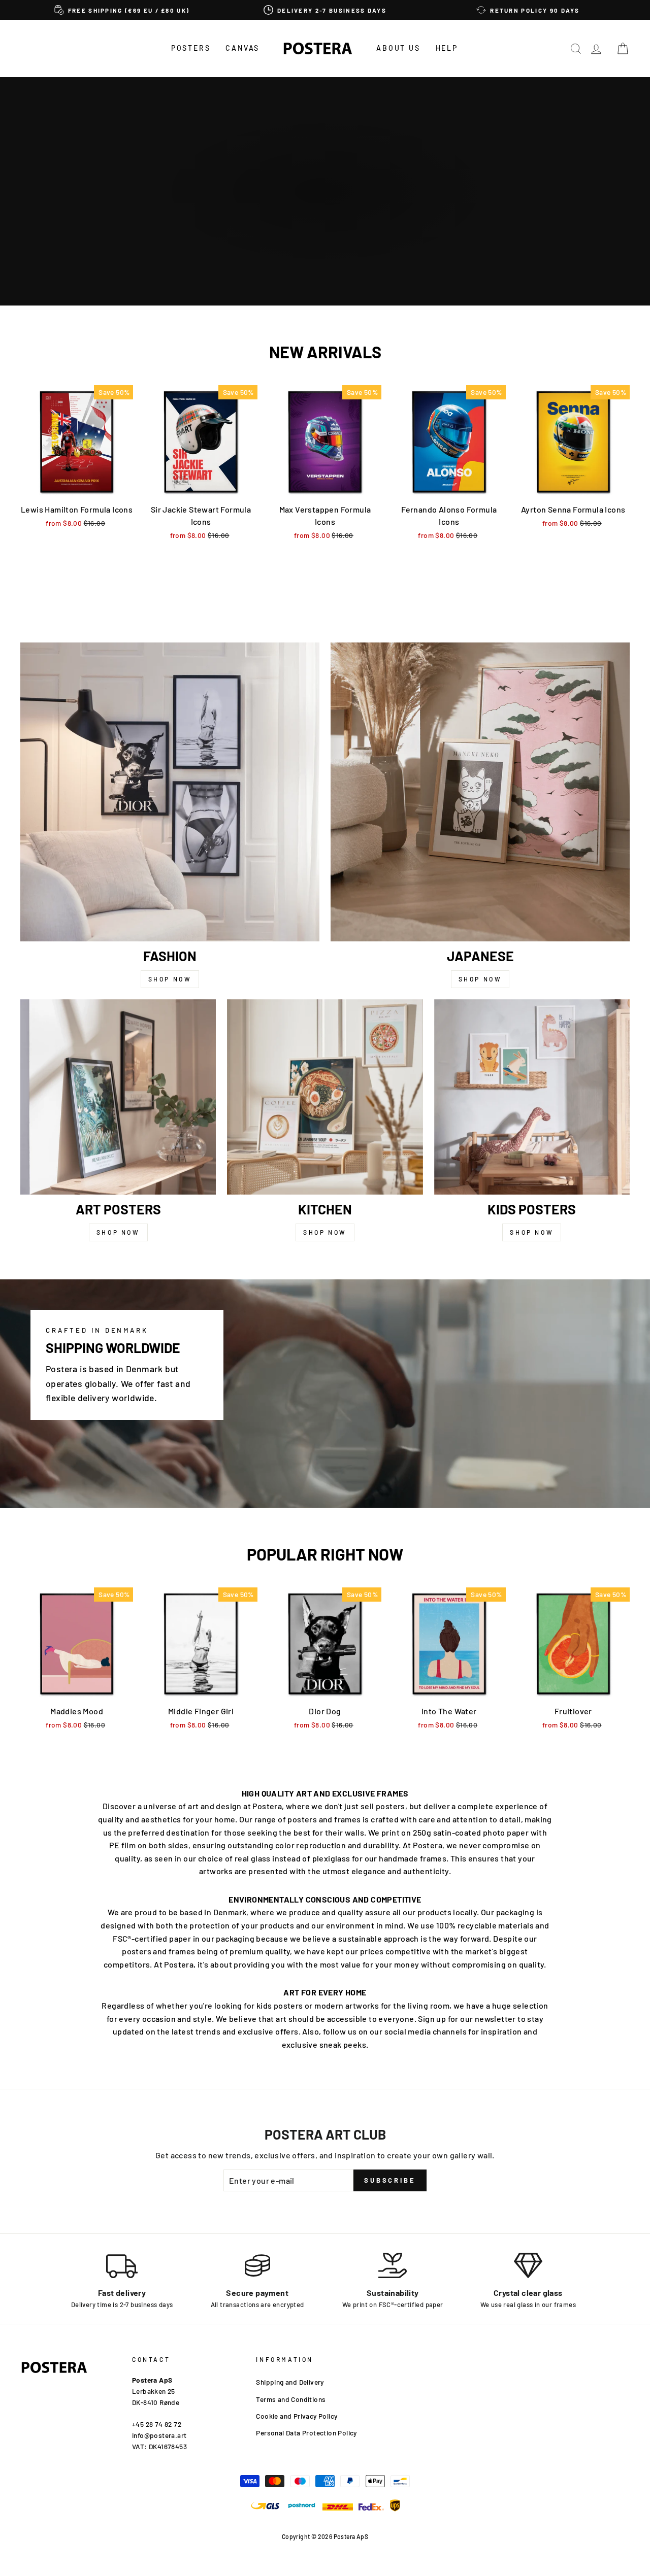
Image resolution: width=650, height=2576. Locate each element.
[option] (122, 10)
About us (398, 48)
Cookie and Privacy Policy (297, 2416)
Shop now (170, 979)
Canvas (242, 48)
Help (447, 48)
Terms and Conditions (291, 2399)
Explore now (324, 224)
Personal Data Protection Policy (306, 2433)
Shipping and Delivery (290, 2382)
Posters (191, 48)
